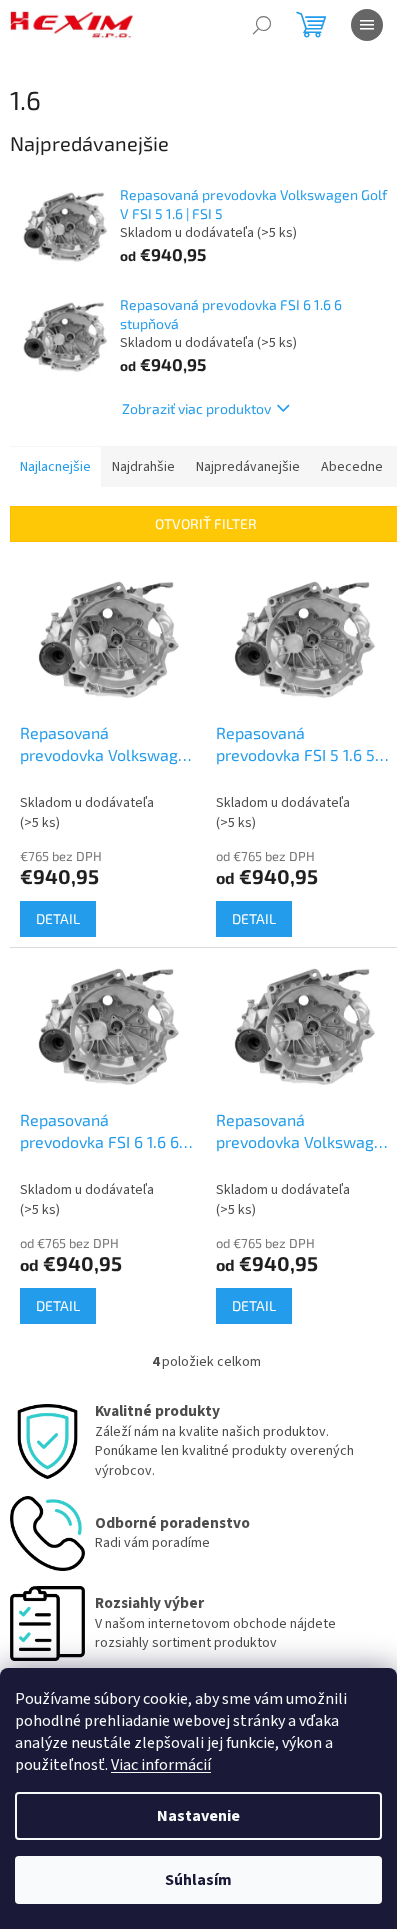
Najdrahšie (143, 467)
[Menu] (367, 25)
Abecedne (352, 467)
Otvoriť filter (206, 523)
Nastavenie (198, 1816)
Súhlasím (198, 1880)
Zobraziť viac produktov (196, 408)
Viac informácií (161, 1765)
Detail (58, 918)
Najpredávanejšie (248, 467)
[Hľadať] (262, 25)
